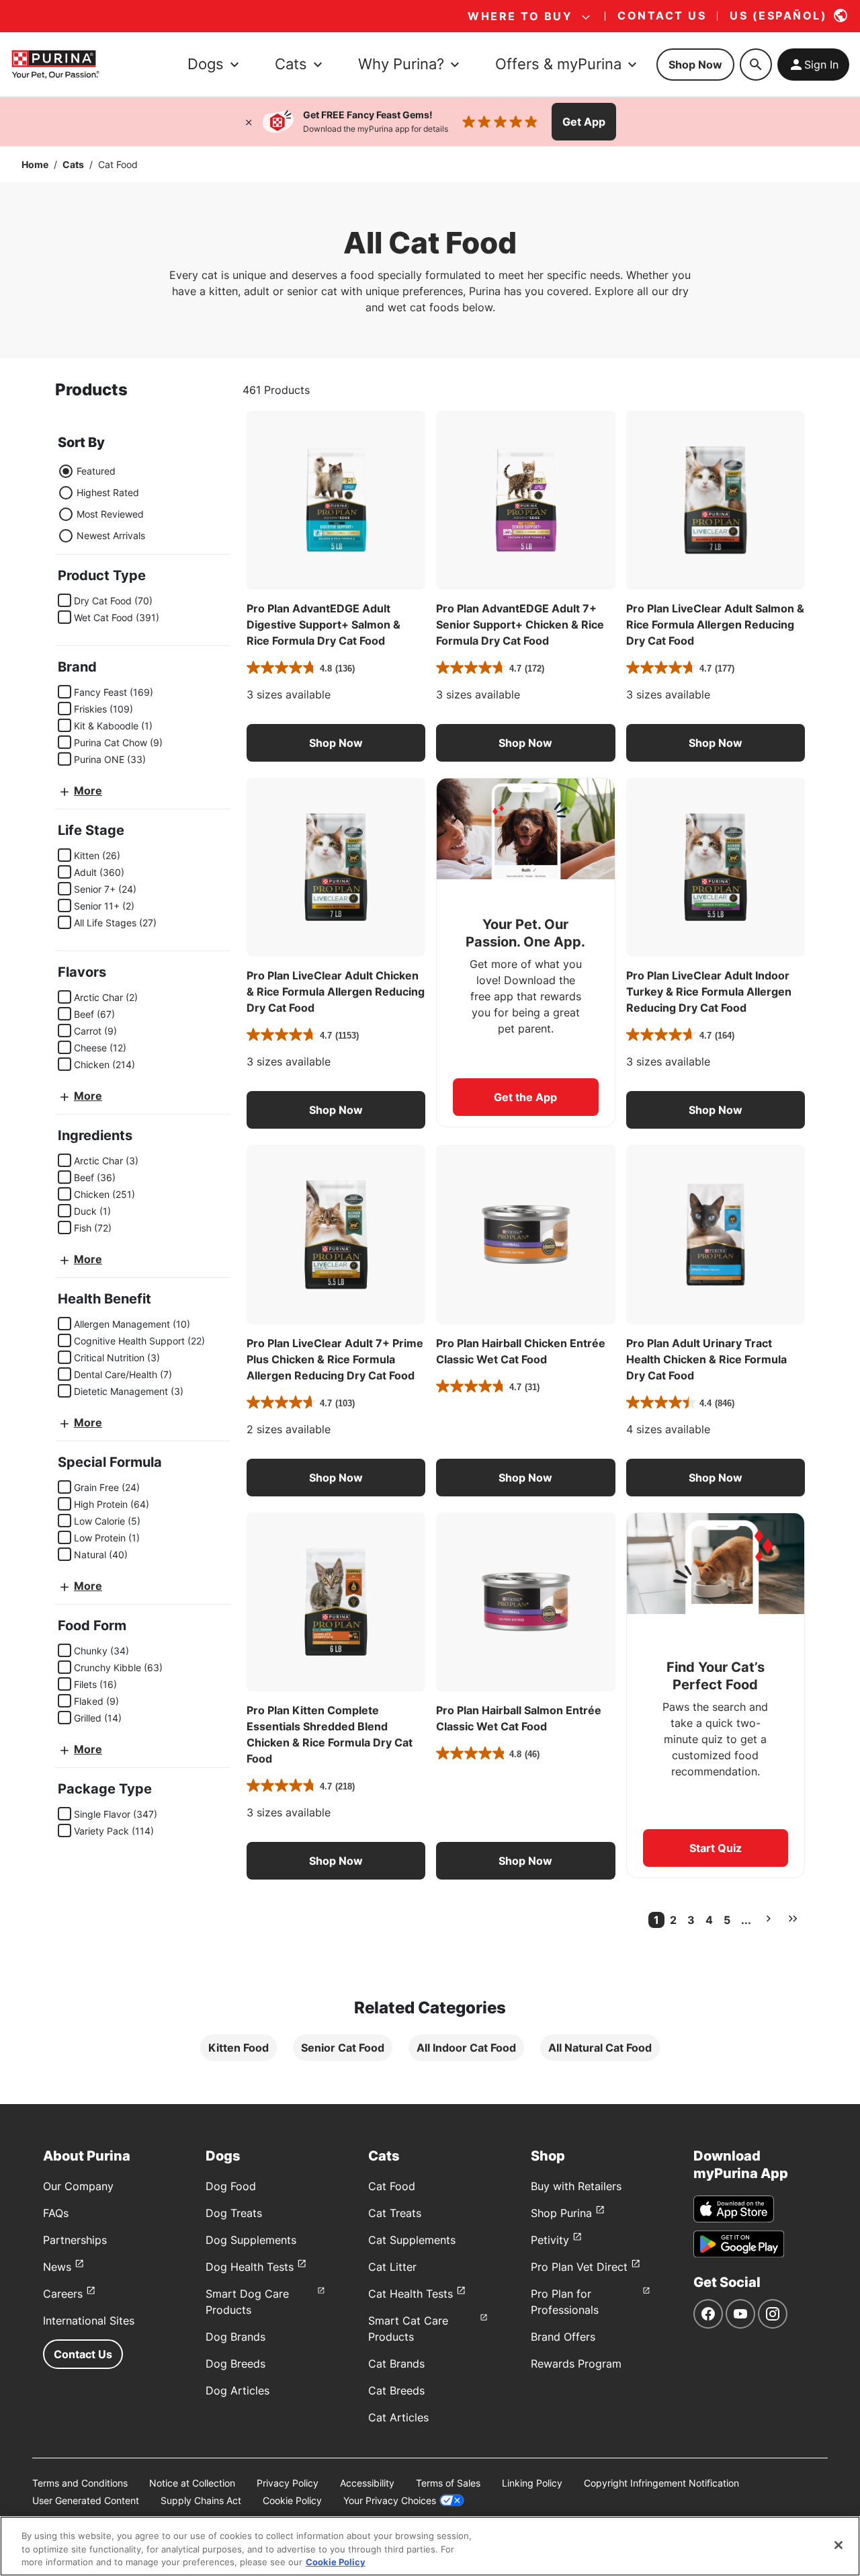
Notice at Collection (192, 2483)
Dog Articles (238, 2390)
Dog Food (231, 2186)
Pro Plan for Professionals (565, 2302)
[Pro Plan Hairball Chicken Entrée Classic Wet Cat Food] (525, 1234)
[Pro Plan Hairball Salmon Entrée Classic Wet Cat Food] (525, 1602)
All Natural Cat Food (600, 2048)
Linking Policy (532, 2483)
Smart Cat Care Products (408, 2329)
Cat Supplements (412, 2240)
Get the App (525, 1097)
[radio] (66, 471)
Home (35, 164)
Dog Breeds (235, 2364)
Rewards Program (576, 2364)
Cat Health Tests (411, 2294)
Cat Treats (395, 2213)
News (57, 2267)
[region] (430, 2546)
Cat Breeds (396, 2390)
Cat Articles (398, 2417)
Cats (73, 164)
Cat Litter (392, 2267)
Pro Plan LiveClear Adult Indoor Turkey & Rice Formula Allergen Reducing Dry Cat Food (709, 992)
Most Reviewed (110, 514)
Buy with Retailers (576, 2186)
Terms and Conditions (80, 2483)
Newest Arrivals (111, 535)
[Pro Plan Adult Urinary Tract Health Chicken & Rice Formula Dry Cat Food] (716, 1234)
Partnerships (75, 2240)
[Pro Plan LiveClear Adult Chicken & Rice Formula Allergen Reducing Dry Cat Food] (336, 867)
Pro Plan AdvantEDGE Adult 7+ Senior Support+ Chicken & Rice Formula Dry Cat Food (520, 625)
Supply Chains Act (201, 2500)
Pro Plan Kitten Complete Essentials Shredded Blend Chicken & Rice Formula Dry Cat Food (330, 1734)
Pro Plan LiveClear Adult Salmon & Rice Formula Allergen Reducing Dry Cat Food (715, 625)
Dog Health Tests (250, 2267)
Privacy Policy (288, 2483)
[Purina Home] (55, 64)
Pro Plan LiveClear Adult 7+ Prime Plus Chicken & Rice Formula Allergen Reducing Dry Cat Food (335, 1359)
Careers (63, 2294)
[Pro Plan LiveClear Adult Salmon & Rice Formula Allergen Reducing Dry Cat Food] (716, 500)
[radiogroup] (101, 504)
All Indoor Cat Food (466, 2048)
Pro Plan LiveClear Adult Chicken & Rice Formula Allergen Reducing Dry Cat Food (336, 992)
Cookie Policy (292, 2500)
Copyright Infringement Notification (661, 2483)
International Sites (89, 2321)
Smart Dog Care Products (247, 2302)
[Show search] (756, 65)
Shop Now (695, 65)
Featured (96, 471)
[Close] (249, 122)
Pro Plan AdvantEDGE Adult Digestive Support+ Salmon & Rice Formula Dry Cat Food (324, 625)
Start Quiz (716, 1848)
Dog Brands (235, 2337)
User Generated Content (86, 2500)
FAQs (56, 2213)
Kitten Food (239, 2048)
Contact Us (83, 2354)
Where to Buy (520, 16)
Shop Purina (561, 2213)
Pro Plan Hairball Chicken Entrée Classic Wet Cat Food (521, 1351)
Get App (584, 122)
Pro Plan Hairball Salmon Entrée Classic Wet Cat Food (519, 1718)
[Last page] (793, 1919)
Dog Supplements (251, 2240)
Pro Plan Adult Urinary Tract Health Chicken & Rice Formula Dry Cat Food (706, 1359)
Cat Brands (396, 2364)
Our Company (78, 2186)
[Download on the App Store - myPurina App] (734, 2209)
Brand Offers (563, 2337)
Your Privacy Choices (390, 2500)
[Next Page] (769, 1919)
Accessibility (367, 2483)
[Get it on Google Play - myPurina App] (739, 2244)
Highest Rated (108, 492)
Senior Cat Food (343, 2048)
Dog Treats (234, 2213)
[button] (336, 743)
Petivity (550, 2240)
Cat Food (392, 2186)
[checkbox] (64, 600)
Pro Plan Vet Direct (579, 2267)
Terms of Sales (448, 2483)
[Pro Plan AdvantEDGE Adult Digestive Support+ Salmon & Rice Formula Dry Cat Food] (336, 500)
